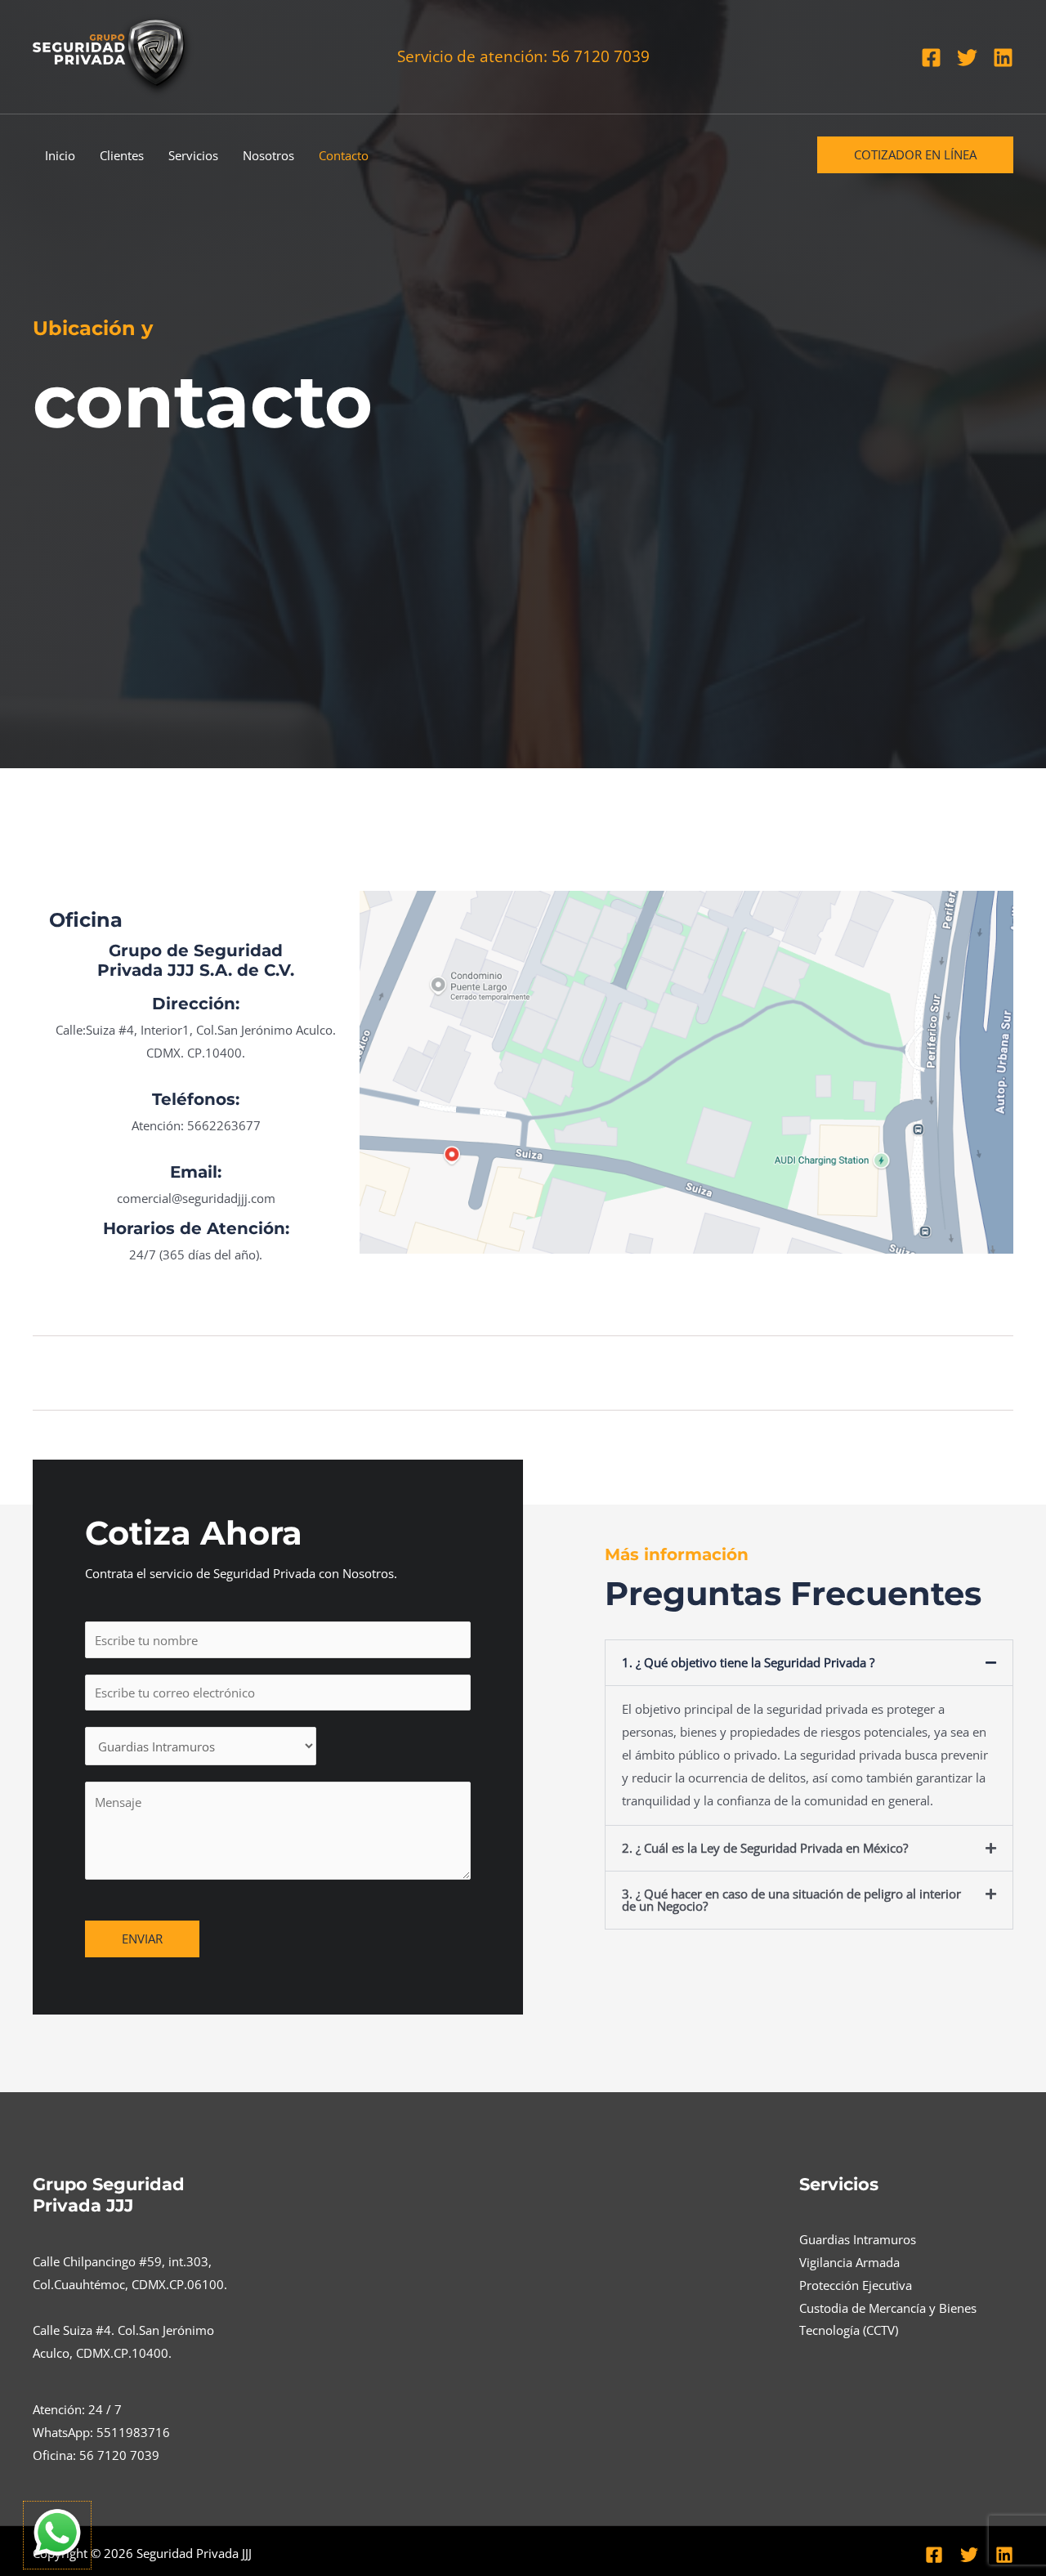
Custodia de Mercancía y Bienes (888, 2308)
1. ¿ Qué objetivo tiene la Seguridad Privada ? (748, 1662)
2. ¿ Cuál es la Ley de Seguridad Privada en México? (765, 1848)
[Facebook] (931, 58)
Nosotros (268, 155)
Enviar (142, 1939)
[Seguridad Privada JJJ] (114, 55)
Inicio (60, 155)
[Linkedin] (1003, 58)
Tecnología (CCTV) (849, 2330)
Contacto (344, 155)
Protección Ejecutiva (856, 2285)
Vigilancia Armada (849, 2262)
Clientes (122, 155)
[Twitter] (967, 58)
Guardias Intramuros (858, 2239)
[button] (915, 155)
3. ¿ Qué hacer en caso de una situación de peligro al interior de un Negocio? (791, 1900)
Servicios (193, 155)
